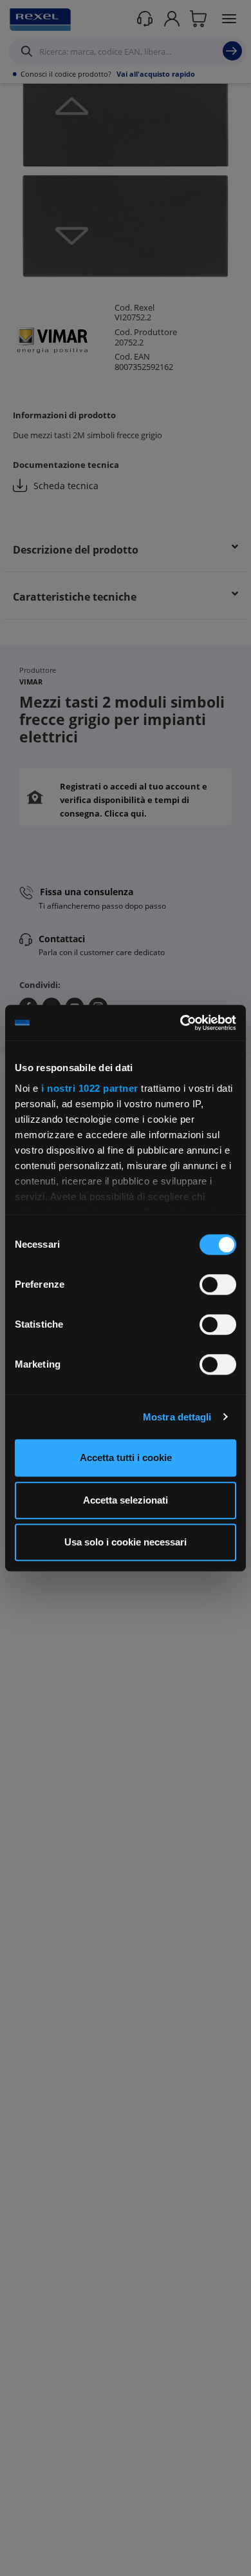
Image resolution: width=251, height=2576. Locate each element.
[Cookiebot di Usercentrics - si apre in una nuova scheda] (181, 1023)
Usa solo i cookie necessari (126, 1542)
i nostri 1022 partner (90, 1088)
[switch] (218, 1284)
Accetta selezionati (126, 1500)
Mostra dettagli (177, 1417)
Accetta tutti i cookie (126, 1457)
